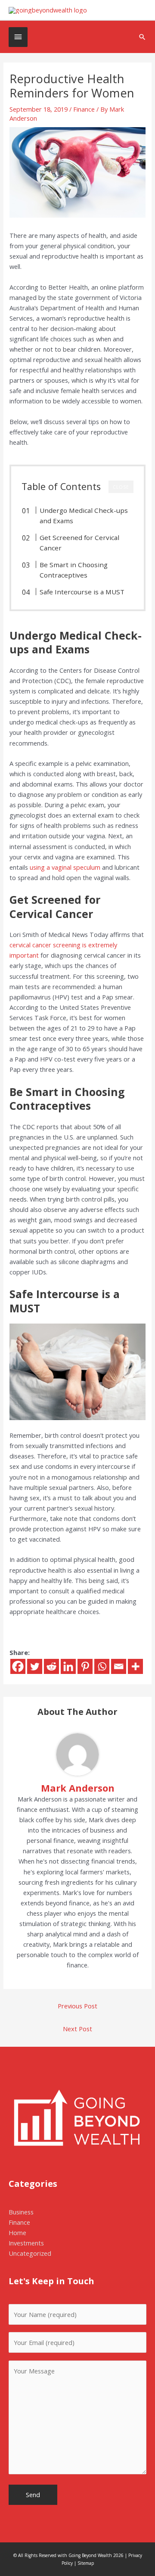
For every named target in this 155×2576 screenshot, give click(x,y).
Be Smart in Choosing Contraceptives (74, 570)
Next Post (77, 2029)
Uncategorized (30, 2253)
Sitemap (86, 2563)
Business (21, 2212)
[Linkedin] (68, 1666)
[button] (142, 37)
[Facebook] (18, 1666)
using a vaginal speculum (65, 867)
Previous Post (77, 2006)
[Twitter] (35, 1666)
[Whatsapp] (102, 1666)
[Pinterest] (85, 1666)
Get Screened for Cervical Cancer (79, 543)
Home (17, 2233)
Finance (84, 109)
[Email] (119, 1666)
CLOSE (121, 487)
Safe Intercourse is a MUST (82, 592)
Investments (26, 2243)
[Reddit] (51, 1666)
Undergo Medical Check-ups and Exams (84, 515)
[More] (135, 1666)
